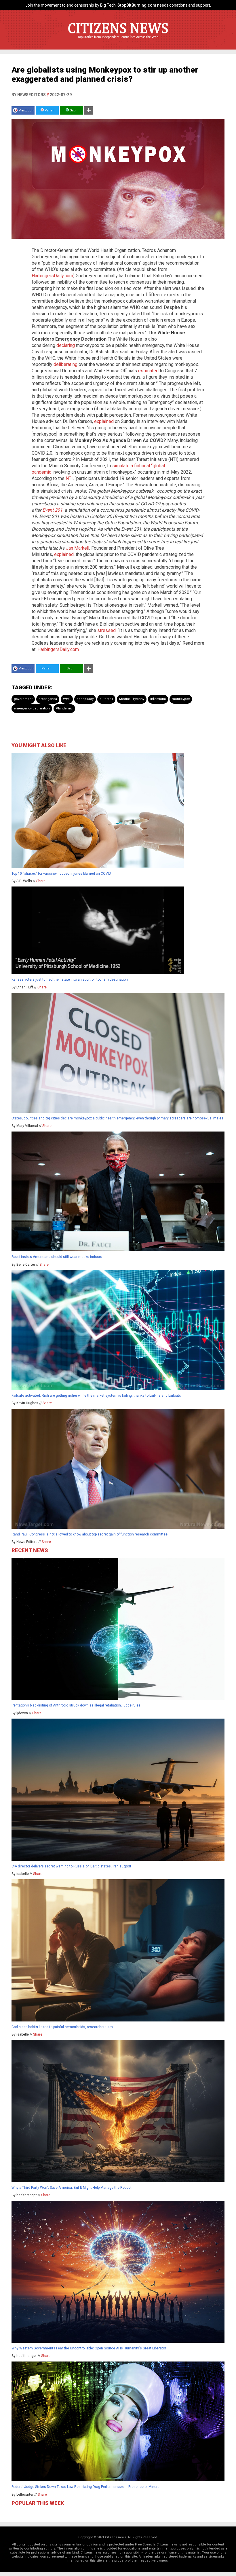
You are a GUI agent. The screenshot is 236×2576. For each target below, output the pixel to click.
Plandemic (64, 708)
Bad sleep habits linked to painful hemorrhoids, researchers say (62, 2027)
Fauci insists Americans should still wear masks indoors (57, 1257)
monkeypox (181, 699)
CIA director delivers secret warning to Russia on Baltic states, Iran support (71, 1866)
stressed (106, 630)
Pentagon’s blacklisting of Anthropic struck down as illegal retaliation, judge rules (76, 1705)
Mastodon (26, 110)
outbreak (106, 699)
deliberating (65, 364)
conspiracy (85, 699)
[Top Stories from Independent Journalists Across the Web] (118, 41)
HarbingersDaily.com (52, 276)
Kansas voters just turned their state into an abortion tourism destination (70, 979)
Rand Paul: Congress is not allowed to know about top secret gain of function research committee (90, 1534)
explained (104, 421)
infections (158, 699)
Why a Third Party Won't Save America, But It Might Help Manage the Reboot (72, 2188)
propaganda (48, 699)
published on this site (120, 2557)
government (23, 699)
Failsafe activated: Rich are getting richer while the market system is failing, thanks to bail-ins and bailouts (96, 1396)
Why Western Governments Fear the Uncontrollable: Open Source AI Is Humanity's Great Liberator (89, 2348)
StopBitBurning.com (137, 5)
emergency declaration (32, 708)
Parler (49, 110)
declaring (66, 345)
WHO (67, 699)
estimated (148, 371)
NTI (69, 478)
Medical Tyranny (132, 699)
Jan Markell (78, 548)
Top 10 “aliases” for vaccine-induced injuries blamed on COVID (61, 874)
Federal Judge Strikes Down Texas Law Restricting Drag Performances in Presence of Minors (85, 2487)
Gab (72, 110)
